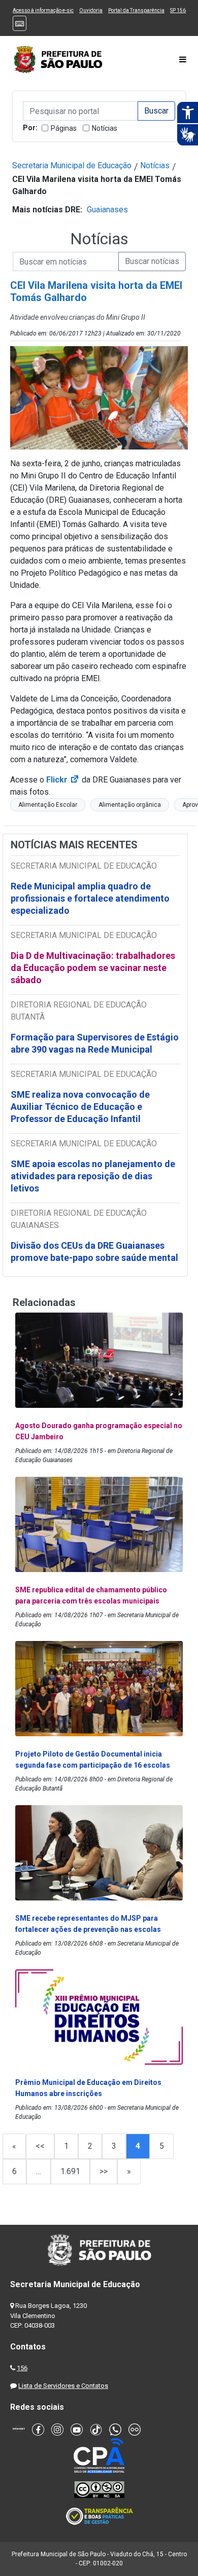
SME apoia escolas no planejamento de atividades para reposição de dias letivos (93, 1176)
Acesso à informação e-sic (43, 10)
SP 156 (178, 10)
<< (40, 2146)
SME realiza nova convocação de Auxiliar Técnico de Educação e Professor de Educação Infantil (80, 1107)
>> (104, 2171)
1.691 (70, 2171)
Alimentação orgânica (130, 805)
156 (22, 2368)
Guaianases (107, 210)
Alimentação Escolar (48, 805)
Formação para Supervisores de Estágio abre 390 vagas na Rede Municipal (95, 1043)
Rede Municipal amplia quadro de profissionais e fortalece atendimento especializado (90, 898)
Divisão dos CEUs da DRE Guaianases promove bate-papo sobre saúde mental (94, 1252)
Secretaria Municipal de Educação (72, 165)
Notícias (105, 128)
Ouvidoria (91, 10)
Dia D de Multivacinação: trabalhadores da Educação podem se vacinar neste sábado (93, 968)
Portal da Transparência (136, 10)
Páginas (64, 128)
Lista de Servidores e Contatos (63, 2386)
